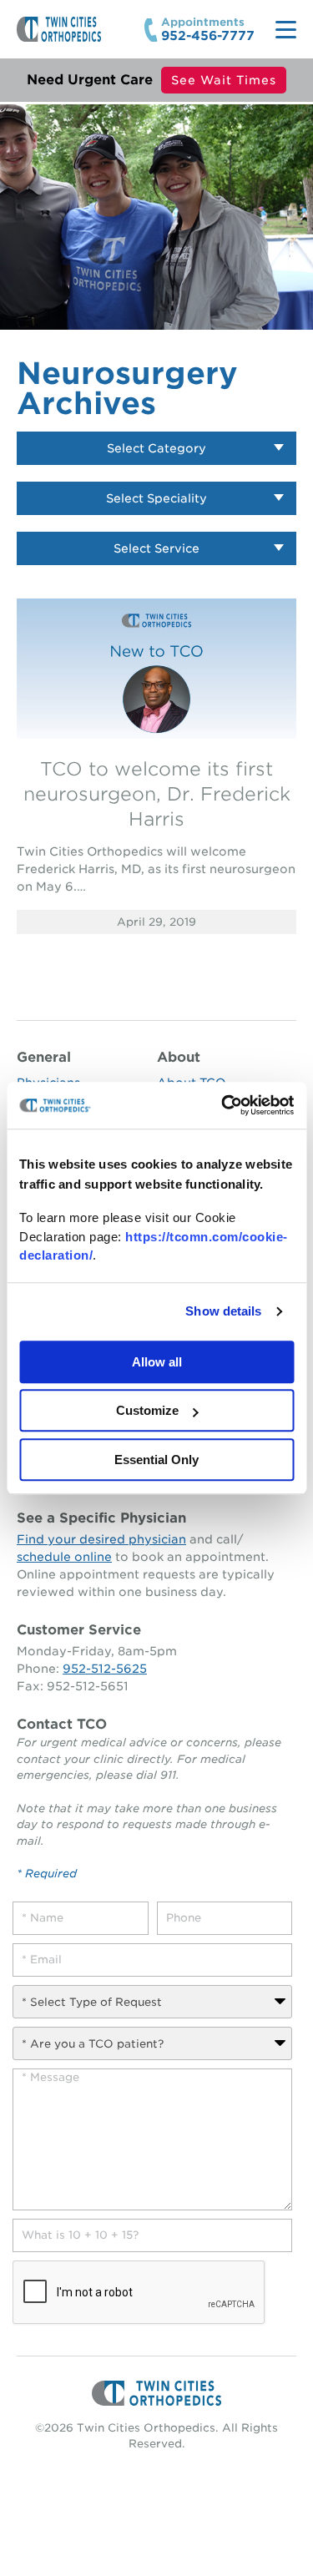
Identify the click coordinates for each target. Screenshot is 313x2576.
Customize (147, 1410)
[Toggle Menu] (286, 30)
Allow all (157, 1362)
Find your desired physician (101, 1539)
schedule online (64, 1557)
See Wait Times (224, 80)
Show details (223, 1311)
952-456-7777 (208, 36)
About (179, 1057)
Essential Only (156, 1460)
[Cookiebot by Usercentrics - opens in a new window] (223, 1105)
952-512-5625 (105, 1669)
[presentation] (139, 2293)
